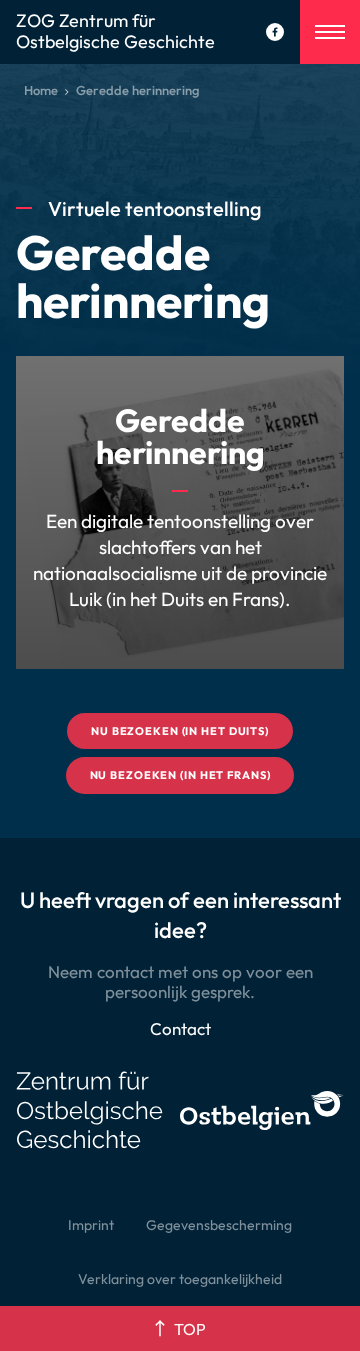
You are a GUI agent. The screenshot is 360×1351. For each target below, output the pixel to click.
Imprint (91, 1225)
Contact (180, 1028)
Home (41, 90)
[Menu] (330, 32)
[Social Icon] (275, 32)
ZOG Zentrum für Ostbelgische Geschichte (115, 32)
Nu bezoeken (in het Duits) (180, 731)
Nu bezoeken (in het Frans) (180, 775)
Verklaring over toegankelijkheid (180, 1279)
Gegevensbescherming (219, 1225)
